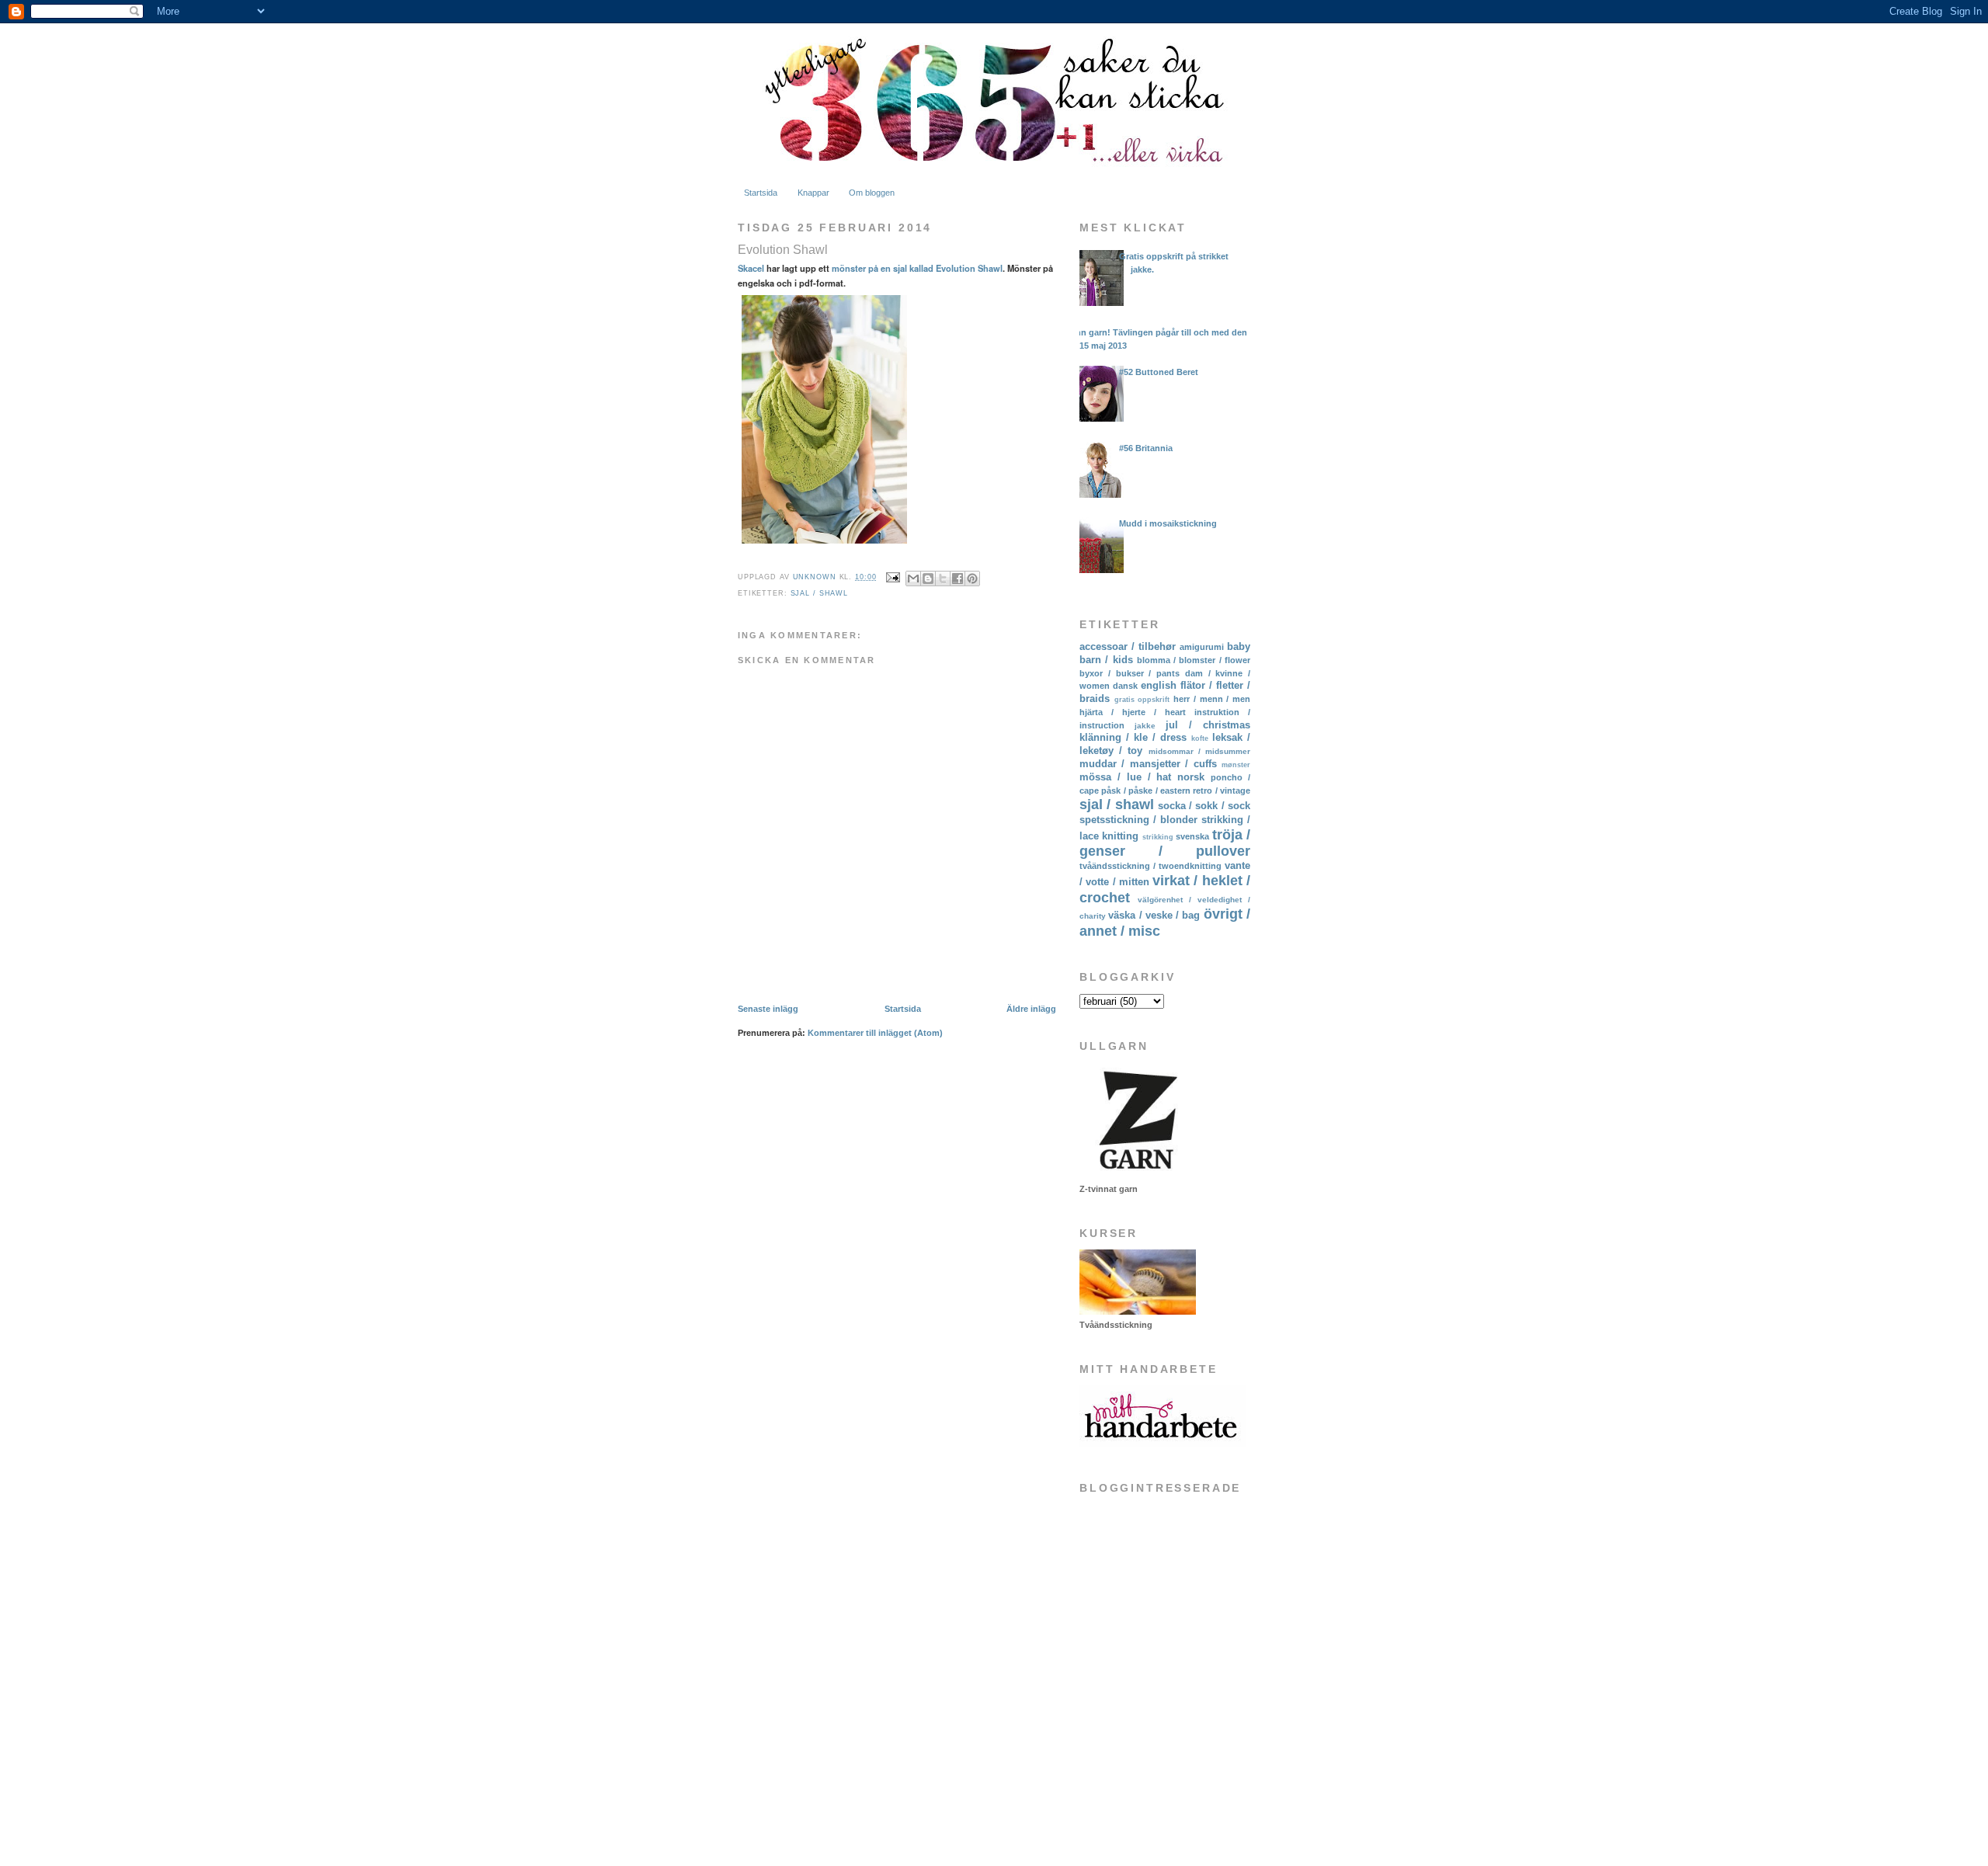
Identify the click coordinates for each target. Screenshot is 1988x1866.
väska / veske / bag (1154, 915)
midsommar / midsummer (1199, 751)
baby (1239, 646)
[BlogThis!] (928, 579)
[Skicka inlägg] (892, 577)
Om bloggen (872, 193)
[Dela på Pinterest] (972, 579)
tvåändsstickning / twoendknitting (1150, 866)
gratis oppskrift (1142, 700)
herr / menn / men (1212, 699)
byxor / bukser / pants (1130, 673)
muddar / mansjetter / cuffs (1148, 764)
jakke (1145, 726)
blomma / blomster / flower (1194, 660)
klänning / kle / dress (1133, 737)
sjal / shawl (819, 593)
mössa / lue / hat (1125, 777)
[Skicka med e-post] (913, 579)
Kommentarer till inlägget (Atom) (875, 1033)
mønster (1236, 765)
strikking (1158, 837)
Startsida (761, 193)
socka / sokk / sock (1204, 806)
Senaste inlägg (768, 1009)
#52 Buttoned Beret (1159, 372)
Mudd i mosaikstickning (1168, 523)
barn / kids (1106, 660)
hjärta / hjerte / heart (1133, 712)
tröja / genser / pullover (1165, 843)
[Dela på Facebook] (958, 579)
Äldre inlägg (1031, 1009)
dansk (1125, 686)
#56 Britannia (1146, 448)
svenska (1192, 836)
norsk (1191, 777)
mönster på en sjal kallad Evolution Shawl (917, 268)
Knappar (813, 193)
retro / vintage (1222, 791)
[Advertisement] (1157, 1729)
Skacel (751, 268)
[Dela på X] (943, 579)
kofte (1200, 738)
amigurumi (1202, 647)
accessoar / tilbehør (1128, 646)
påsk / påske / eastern (1146, 791)
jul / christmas (1208, 725)
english (1159, 685)
